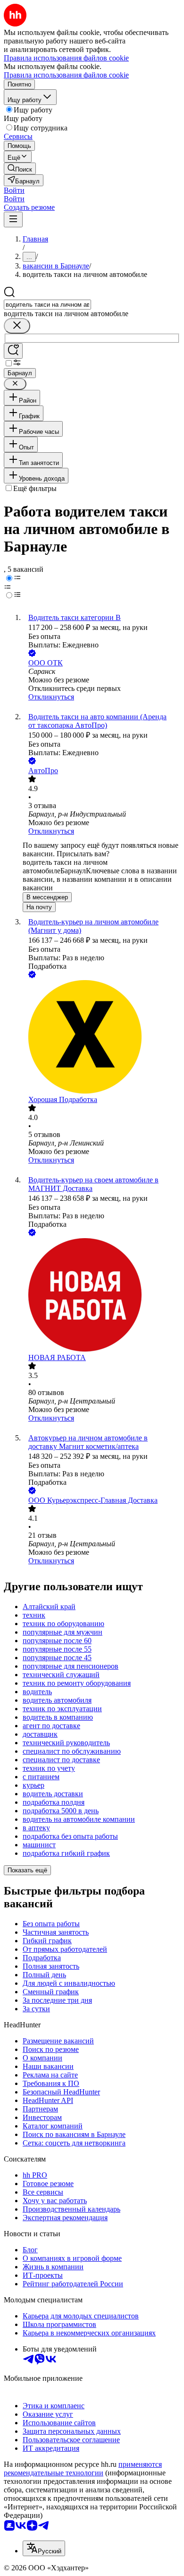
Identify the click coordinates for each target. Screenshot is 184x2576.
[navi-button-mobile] (13, 220)
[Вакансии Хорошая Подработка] (101, 1038)
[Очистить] (17, 326)
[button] (14, 190)
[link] (20, 168)
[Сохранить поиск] (13, 351)
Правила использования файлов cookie (66, 75)
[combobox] (47, 305)
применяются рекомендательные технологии (83, 2468)
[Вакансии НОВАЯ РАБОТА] (101, 1296)
